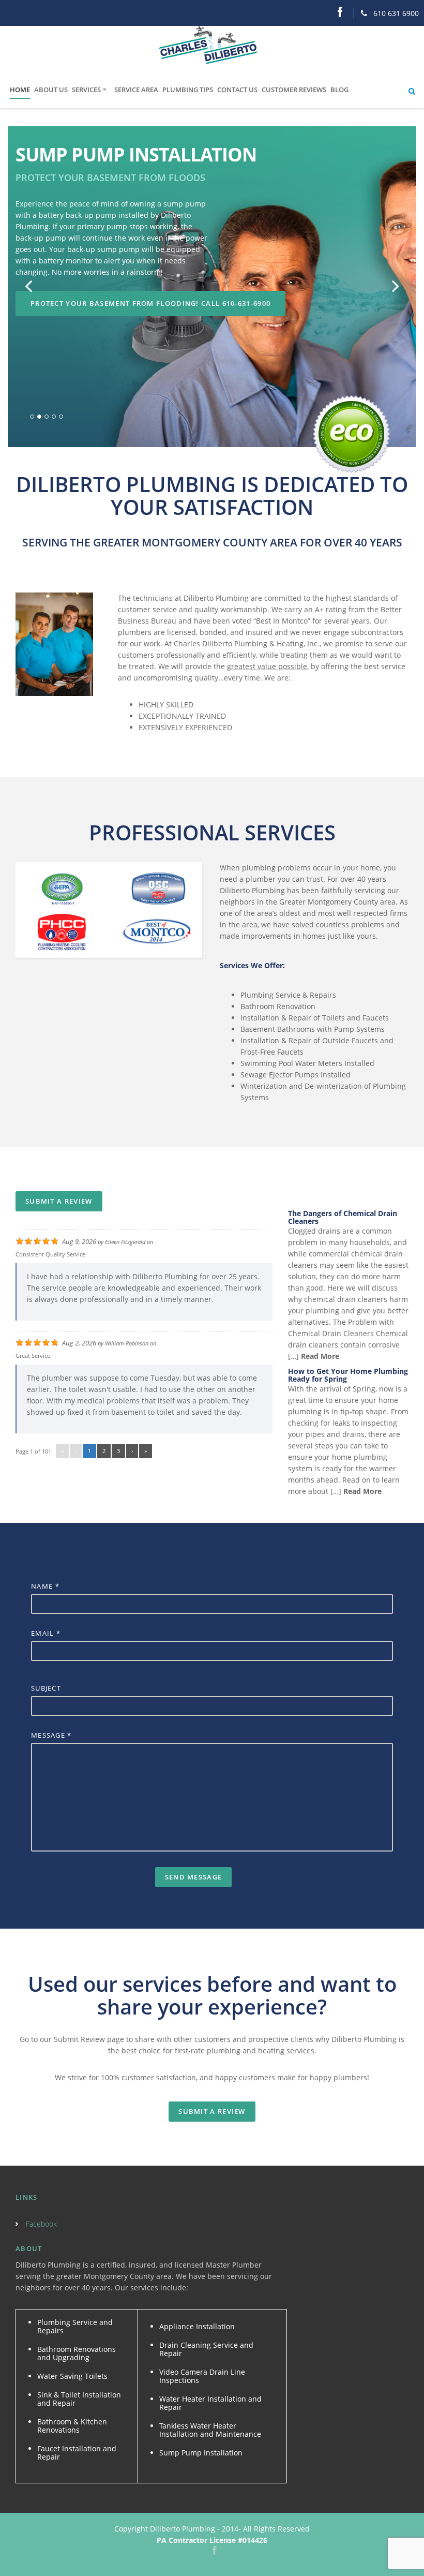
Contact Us (237, 90)
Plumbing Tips (188, 90)
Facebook (41, 2224)
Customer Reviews (294, 90)
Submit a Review (59, 1201)
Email (46, 1633)
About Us (51, 90)
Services (86, 90)
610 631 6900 (395, 13)
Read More (319, 1356)
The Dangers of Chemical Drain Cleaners (343, 1217)
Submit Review (79, 2039)
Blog (339, 90)
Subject (46, 1688)
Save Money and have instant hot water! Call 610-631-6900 (153, 280)
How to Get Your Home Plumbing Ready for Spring (348, 1375)
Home (20, 90)
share (125, 2007)
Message (51, 1735)
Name (45, 1586)
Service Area (136, 90)
